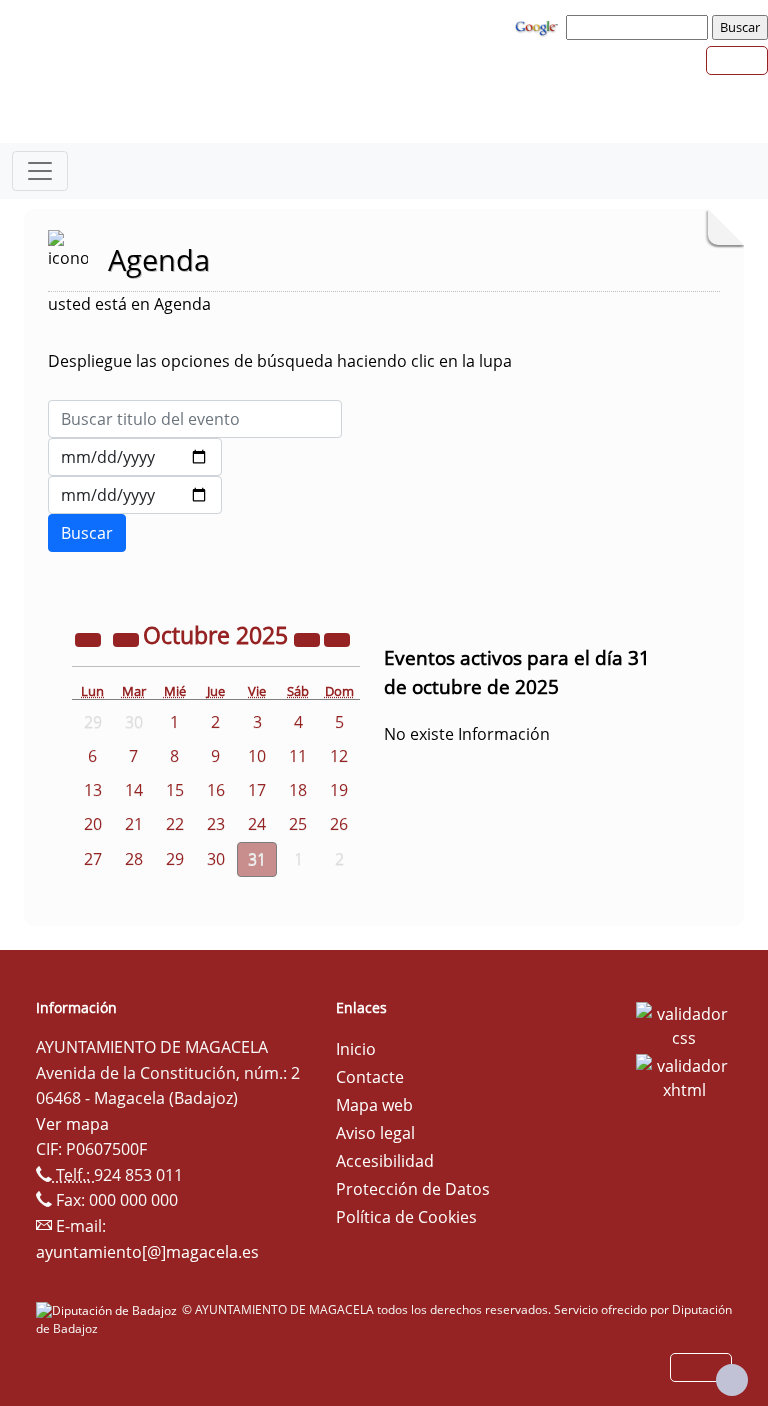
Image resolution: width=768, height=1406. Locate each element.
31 (257, 859)
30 (216, 859)
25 (298, 824)
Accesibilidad (385, 1161)
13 (93, 790)
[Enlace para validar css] (684, 1024)
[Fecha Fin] (135, 495)
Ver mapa (72, 1124)
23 (216, 824)
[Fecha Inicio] (135, 457)
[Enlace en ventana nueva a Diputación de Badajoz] (109, 1309)
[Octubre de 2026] (309, 638)
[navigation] (640, 27)
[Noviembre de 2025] (337, 638)
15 (175, 790)
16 (216, 790)
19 (339, 790)
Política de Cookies (406, 1217)
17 (257, 790)
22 (175, 824)
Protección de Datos (413, 1189)
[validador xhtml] (684, 1076)
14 (134, 790)
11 (298, 756)
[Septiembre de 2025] (128, 638)
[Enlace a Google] (539, 26)
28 (134, 859)
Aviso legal (375, 1133)
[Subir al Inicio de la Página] (732, 1380)
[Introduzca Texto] (195, 419)
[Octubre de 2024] (90, 638)
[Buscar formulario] (87, 533)
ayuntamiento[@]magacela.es (147, 1252)
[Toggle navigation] (40, 171)
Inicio (356, 1049)
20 (93, 824)
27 (93, 859)
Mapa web (374, 1105)
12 (339, 756)
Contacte (370, 1077)
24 (257, 824)
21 (134, 824)
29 (175, 859)
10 (257, 756)
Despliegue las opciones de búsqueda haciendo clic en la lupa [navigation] (280, 361)
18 (298, 790)
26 (339, 824)
